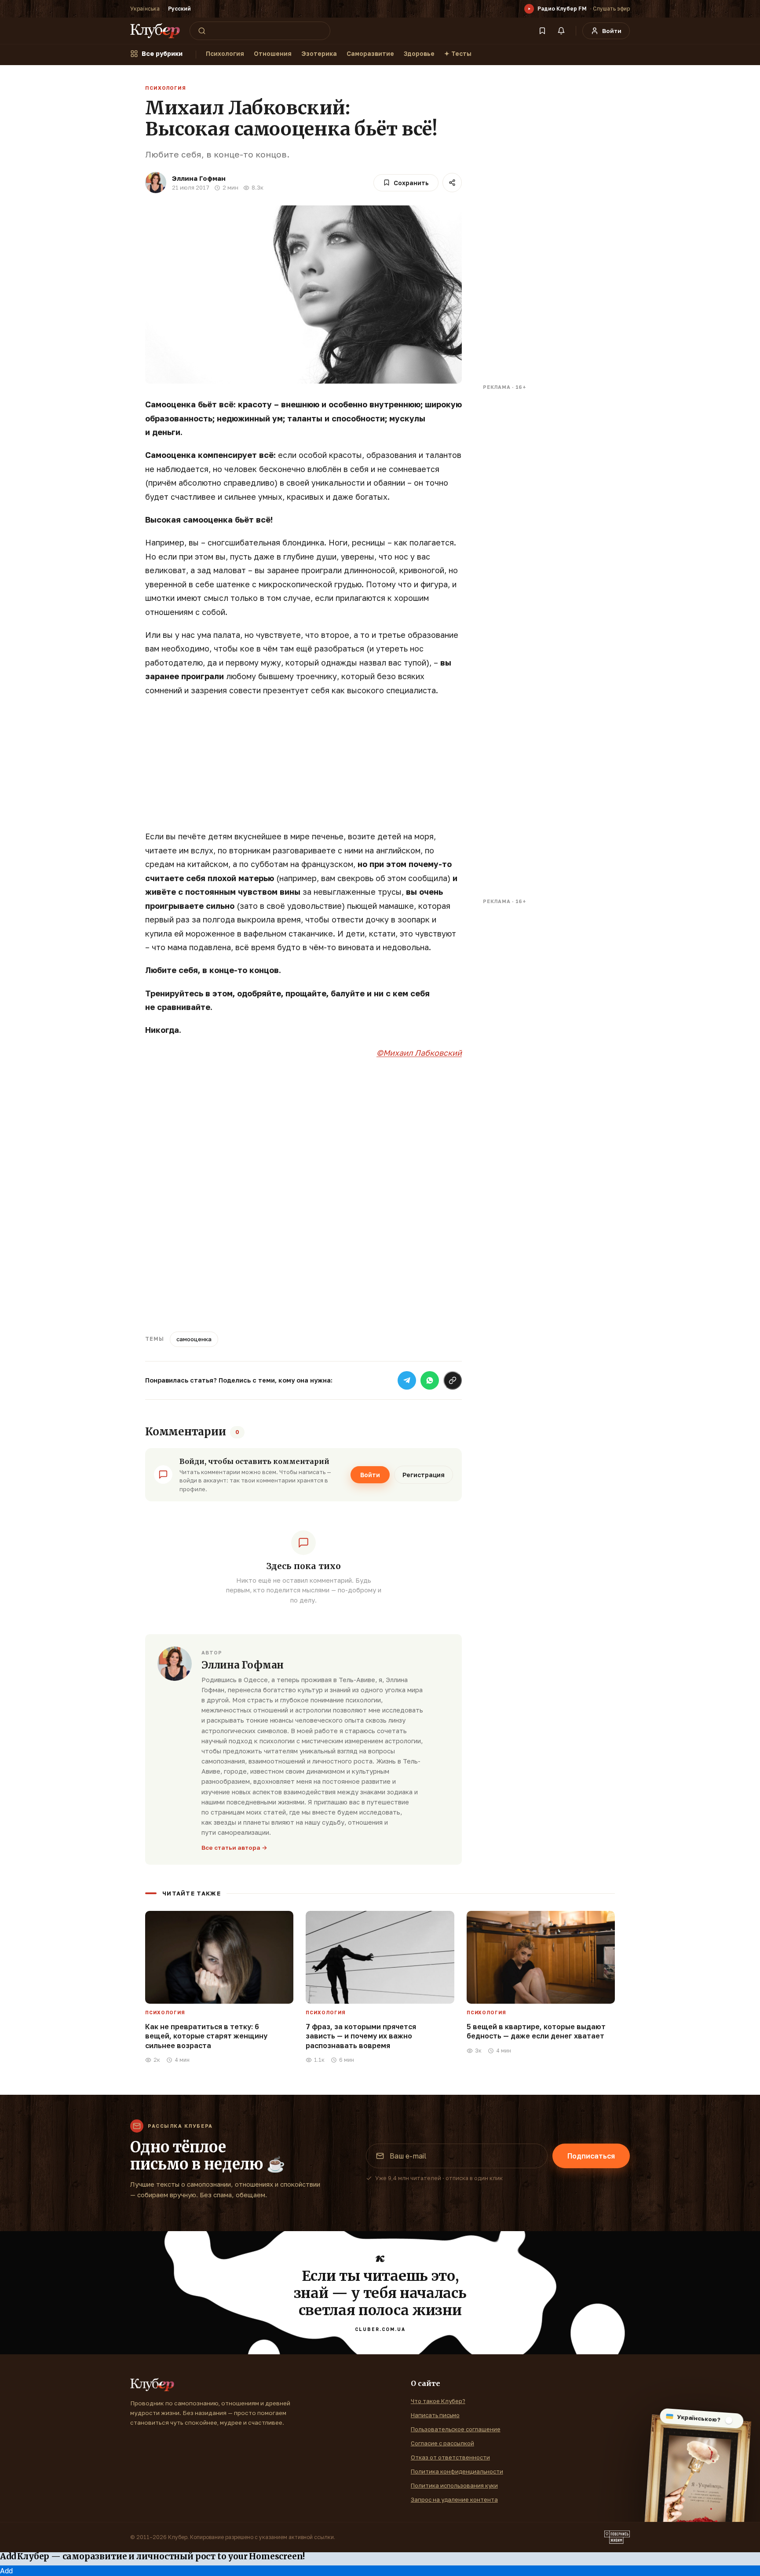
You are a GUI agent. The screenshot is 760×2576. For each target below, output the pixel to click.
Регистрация (424, 1475)
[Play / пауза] (529, 9)
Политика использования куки (454, 2485)
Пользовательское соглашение (456, 2429)
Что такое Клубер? (438, 2401)
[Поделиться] (452, 183)
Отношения (273, 53)
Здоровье (419, 53)
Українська (145, 9)
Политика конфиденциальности (457, 2471)
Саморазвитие (370, 53)
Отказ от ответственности (450, 2457)
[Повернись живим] (617, 2537)
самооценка (194, 1339)
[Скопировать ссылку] (453, 1380)
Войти (370, 1475)
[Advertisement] (303, 768)
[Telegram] (407, 1380)
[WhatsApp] (430, 1380)
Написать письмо (435, 2415)
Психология (225, 53)
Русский (179, 9)
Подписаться (591, 2156)
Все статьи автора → (234, 1848)
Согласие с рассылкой (442, 2443)
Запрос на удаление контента (454, 2499)
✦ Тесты (458, 53)
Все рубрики (162, 53)
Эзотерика (319, 53)
